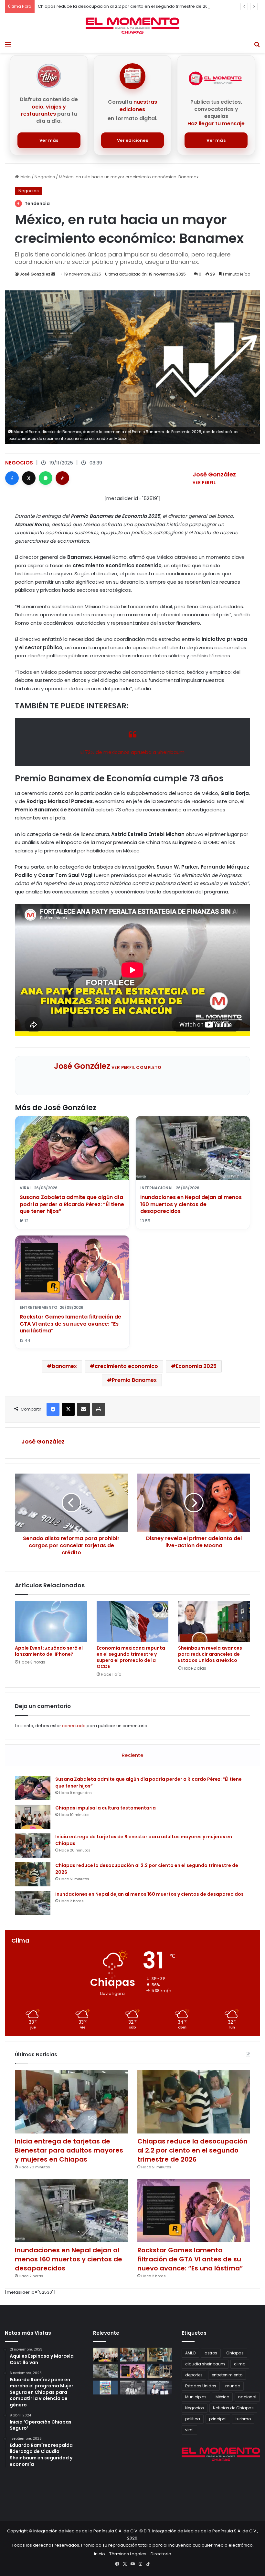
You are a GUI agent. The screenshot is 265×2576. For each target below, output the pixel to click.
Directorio (161, 2554)
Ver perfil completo (137, 1067)
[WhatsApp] (46, 478)
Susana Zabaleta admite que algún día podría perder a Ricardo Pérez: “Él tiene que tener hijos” (72, 1204)
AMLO (190, 2353)
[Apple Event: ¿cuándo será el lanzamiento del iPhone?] (51, 1622)
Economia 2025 (196, 1366)
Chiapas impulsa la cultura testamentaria (106, 1808)
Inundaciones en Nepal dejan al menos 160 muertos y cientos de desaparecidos (191, 1204)
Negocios (45, 177)
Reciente (133, 1755)
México (222, 2397)
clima (240, 2364)
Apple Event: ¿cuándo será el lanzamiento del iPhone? (49, 1651)
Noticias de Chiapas (233, 2408)
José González (35, 274)
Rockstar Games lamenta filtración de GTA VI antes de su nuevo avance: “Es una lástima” (70, 1324)
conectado (74, 1726)
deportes (194, 2375)
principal (218, 2419)
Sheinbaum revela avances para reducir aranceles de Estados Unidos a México (210, 1654)
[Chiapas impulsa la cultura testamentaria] (33, 1817)
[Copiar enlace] (62, 478)
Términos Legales (128, 2554)
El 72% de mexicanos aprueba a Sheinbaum (132, 752)
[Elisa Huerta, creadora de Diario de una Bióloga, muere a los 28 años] (132, 2388)
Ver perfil (204, 482)
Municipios (196, 2397)
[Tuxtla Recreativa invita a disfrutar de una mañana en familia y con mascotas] (105, 2388)
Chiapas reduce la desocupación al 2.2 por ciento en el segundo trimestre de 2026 (192, 2150)
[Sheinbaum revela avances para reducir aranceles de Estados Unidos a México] (214, 1622)
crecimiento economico (126, 1366)
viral (189, 2430)
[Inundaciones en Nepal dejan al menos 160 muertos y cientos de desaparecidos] (33, 1903)
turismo (243, 2419)
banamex (64, 1366)
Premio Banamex (134, 1380)
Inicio (25, 177)
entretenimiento (227, 2375)
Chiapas (235, 2353)
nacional (247, 2397)
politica (193, 2419)
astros (211, 2353)
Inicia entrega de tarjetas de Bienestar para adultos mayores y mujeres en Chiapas (69, 2150)
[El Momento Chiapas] (132, 26)
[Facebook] (12, 478)
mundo (233, 2386)
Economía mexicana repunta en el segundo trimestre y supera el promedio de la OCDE (131, 1657)
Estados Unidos (201, 2386)
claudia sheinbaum (205, 2364)
